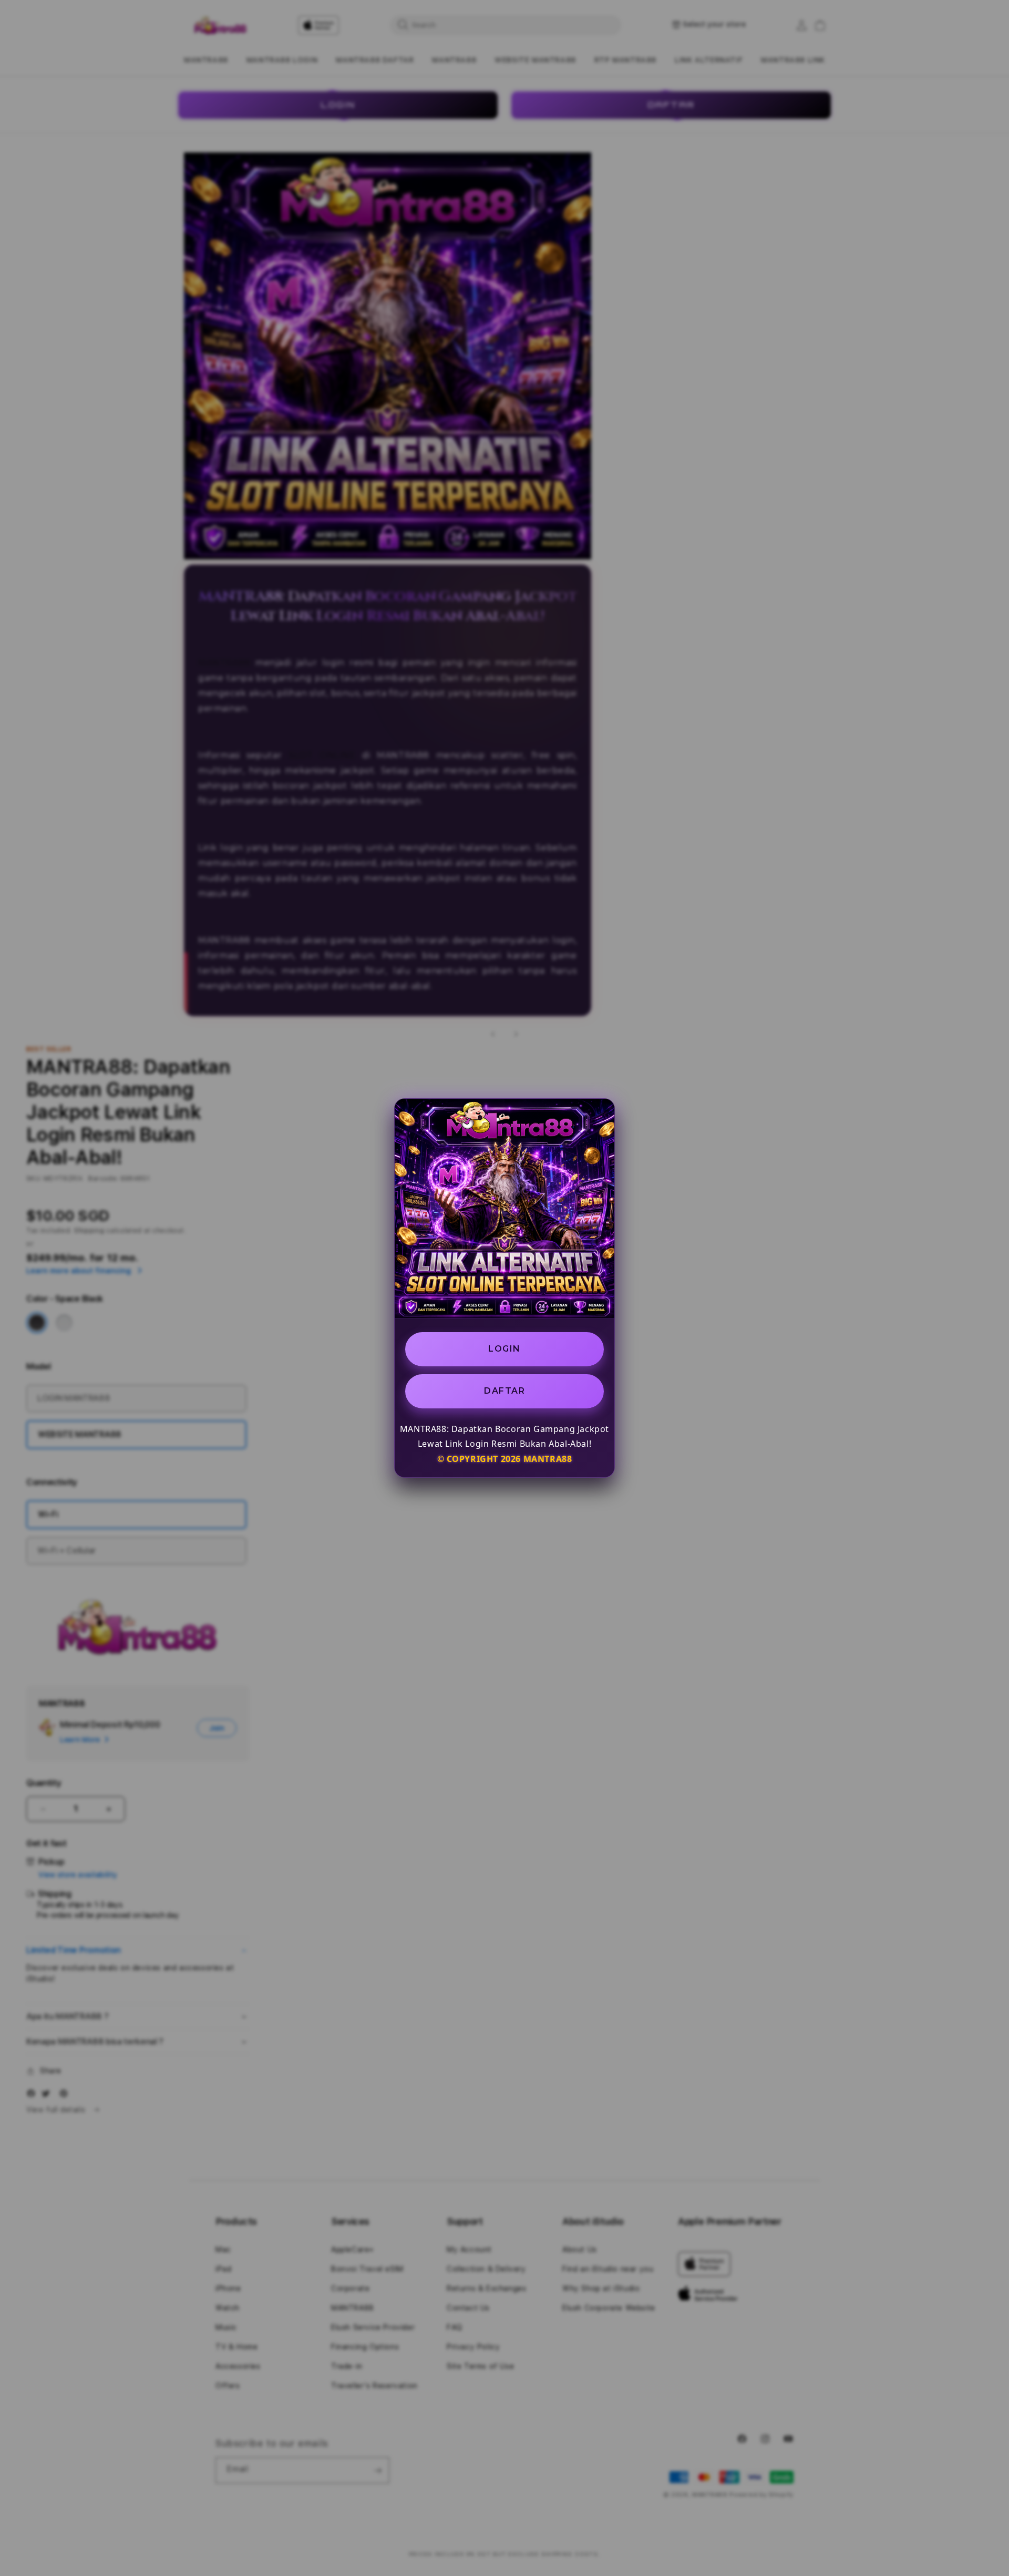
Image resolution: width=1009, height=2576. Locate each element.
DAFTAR (504, 1391)
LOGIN (504, 1349)
